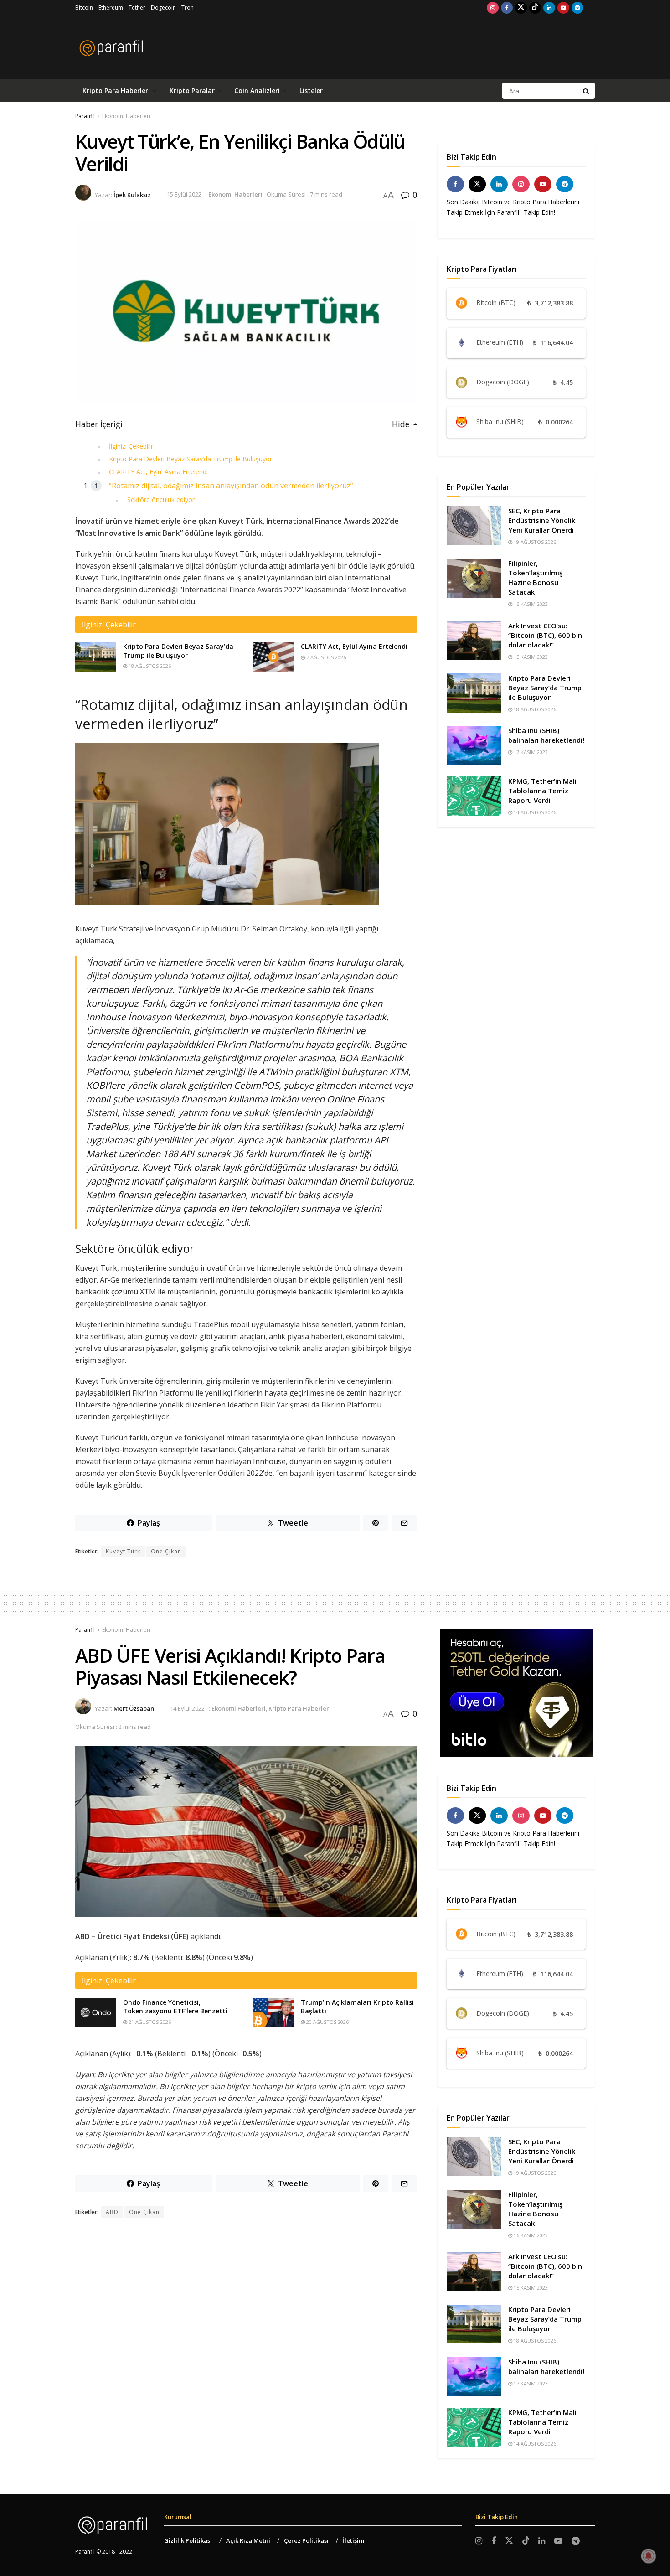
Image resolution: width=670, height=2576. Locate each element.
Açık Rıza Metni (248, 2540)
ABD (112, 2212)
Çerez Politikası (306, 2540)
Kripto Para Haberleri (116, 91)
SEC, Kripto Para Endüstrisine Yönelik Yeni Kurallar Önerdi (542, 520)
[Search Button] (587, 91)
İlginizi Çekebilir (131, 446)
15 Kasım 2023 (530, 657)
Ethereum (111, 8)
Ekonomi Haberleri (126, 116)
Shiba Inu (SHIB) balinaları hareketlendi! (546, 735)
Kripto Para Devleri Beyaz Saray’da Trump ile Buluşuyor (191, 459)
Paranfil (85, 116)
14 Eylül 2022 (187, 1708)
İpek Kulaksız (132, 194)
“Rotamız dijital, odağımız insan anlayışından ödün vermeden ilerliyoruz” (231, 486)
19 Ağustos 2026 (534, 542)
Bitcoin (84, 8)
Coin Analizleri (257, 91)
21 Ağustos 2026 (149, 2022)
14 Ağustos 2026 (534, 812)
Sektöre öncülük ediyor (161, 499)
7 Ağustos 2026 (325, 657)
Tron (188, 8)
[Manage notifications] (649, 2556)
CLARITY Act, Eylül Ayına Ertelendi (158, 472)
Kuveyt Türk (123, 1551)
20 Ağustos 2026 (327, 2022)
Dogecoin (163, 8)
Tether (137, 8)
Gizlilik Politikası (188, 2540)
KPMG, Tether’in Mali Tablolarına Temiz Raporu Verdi (542, 791)
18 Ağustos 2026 (149, 666)
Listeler (311, 91)
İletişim (353, 2540)
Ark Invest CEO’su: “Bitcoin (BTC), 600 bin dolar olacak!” (545, 635)
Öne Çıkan (166, 1551)
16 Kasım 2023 (530, 604)
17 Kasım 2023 (530, 752)
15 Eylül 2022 (184, 194)
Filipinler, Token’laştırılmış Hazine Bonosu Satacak (535, 577)
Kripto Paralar (192, 91)
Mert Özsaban (134, 1708)
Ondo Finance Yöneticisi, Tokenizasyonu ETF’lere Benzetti (175, 2007)
